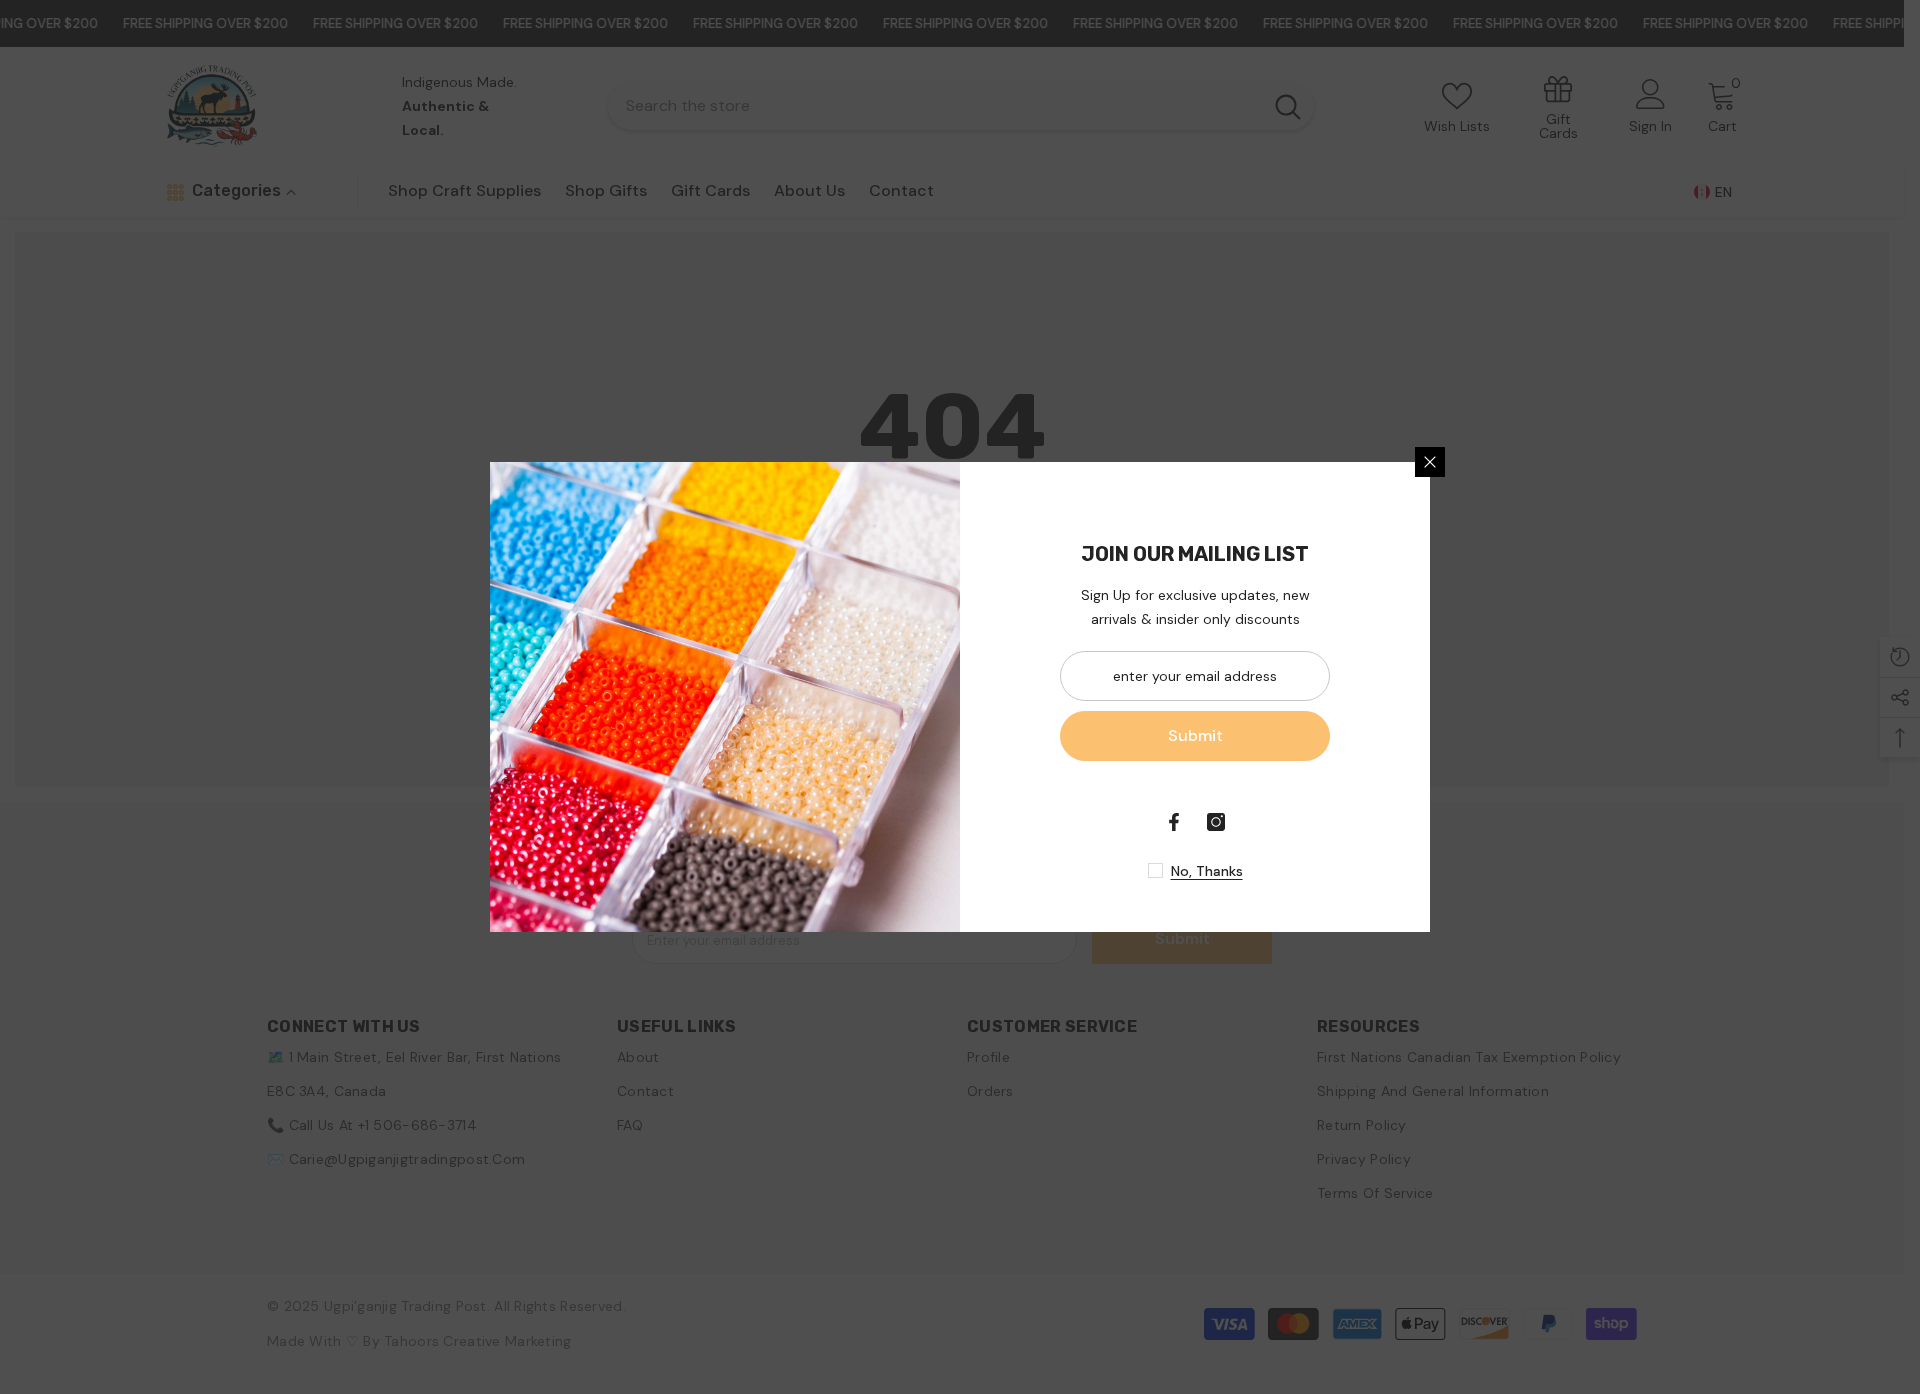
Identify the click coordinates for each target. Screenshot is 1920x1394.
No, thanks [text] (1207, 871)
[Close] (1430, 462)
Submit (1195, 735)
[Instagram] (1216, 822)
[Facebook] (1174, 822)
